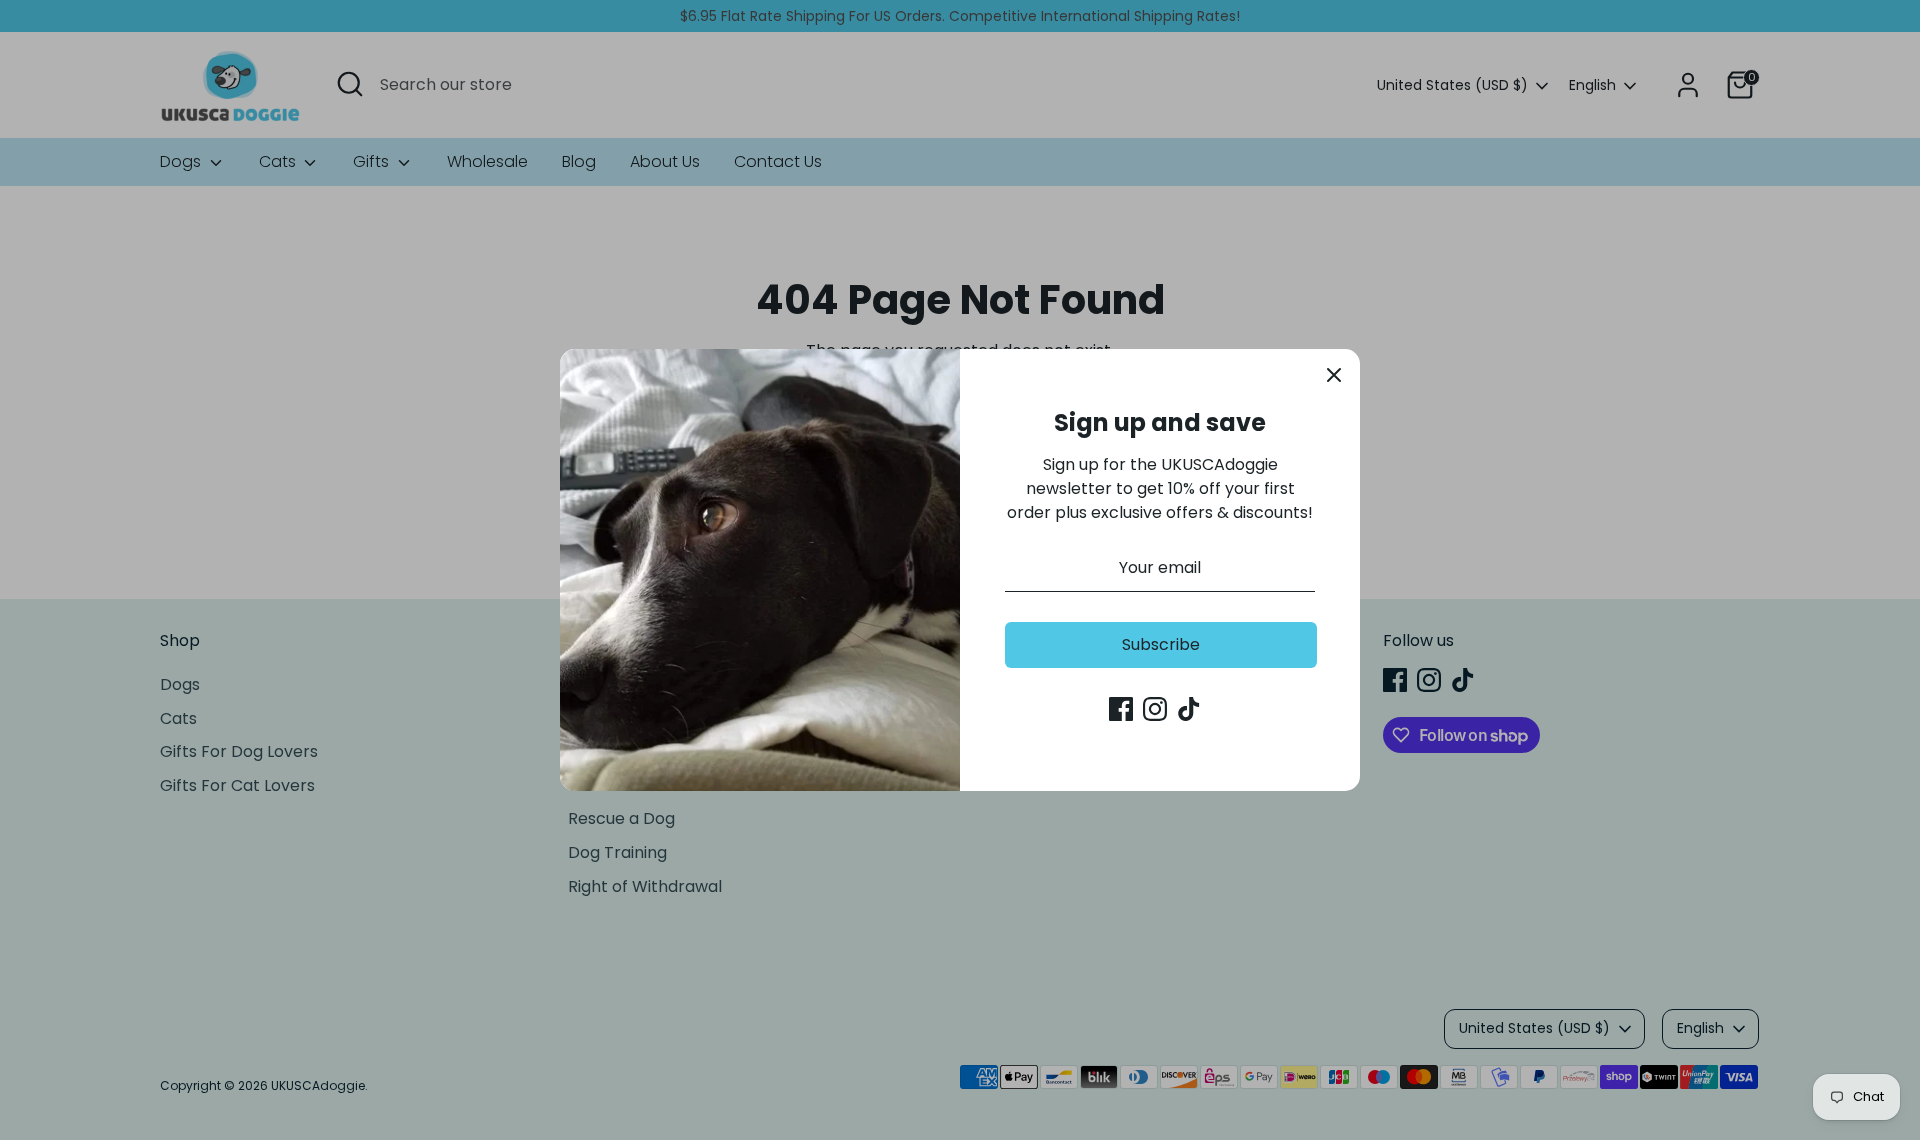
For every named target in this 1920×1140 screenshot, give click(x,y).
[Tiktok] (1189, 709)
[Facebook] (1121, 709)
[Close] (1334, 375)
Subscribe (1161, 644)
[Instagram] (1155, 709)
